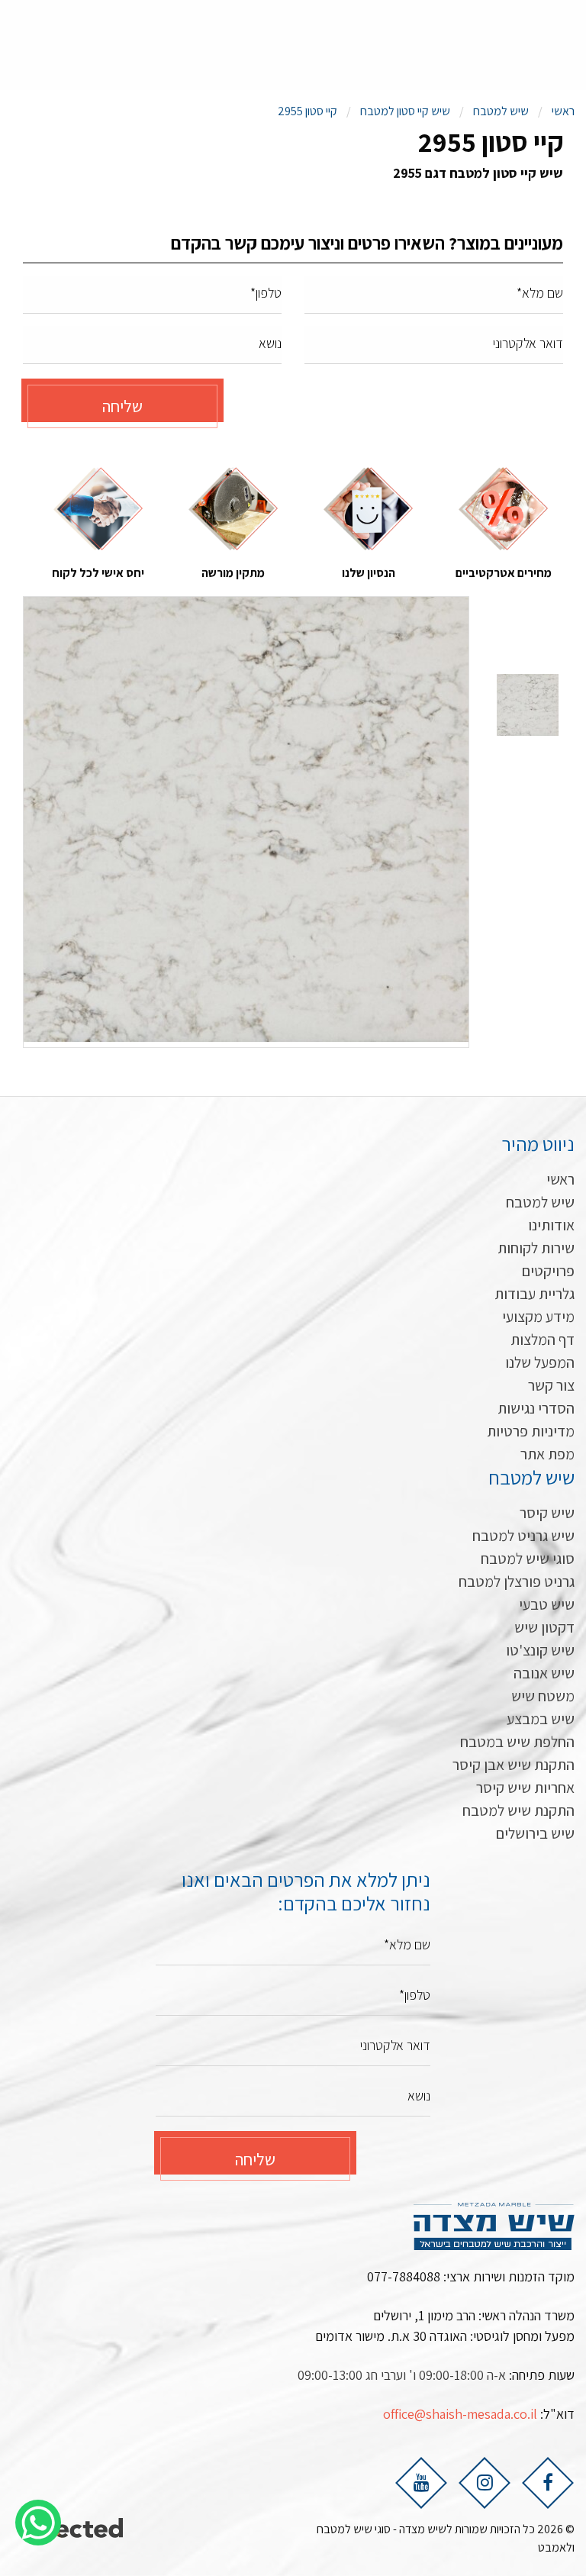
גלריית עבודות (534, 1294)
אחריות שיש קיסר (525, 1788)
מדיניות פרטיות (531, 1431)
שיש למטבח (540, 1202)
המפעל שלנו (540, 1362)
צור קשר (551, 1385)
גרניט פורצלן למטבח (517, 1581)
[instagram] (485, 2482)
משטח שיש (543, 1696)
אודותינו (551, 1225)
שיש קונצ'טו (540, 1650)
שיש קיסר (547, 1513)
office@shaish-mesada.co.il (460, 2414)
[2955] (246, 819)
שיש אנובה (544, 1673)
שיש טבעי (547, 1604)
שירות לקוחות (536, 1248)
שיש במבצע (541, 1719)
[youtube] (421, 2482)
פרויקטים (548, 1271)
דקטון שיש (544, 1627)
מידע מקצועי (538, 1317)
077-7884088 (404, 2276)
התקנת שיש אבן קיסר (514, 1765)
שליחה (122, 406)
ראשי (560, 1179)
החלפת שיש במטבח (517, 1742)
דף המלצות (543, 1340)
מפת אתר (547, 1454)
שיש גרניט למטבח (523, 1536)
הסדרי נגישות (536, 1408)
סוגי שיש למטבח (528, 1559)
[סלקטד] (75, 2529)
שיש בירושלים (535, 1833)
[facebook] (548, 2482)
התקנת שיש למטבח (518, 1810)
